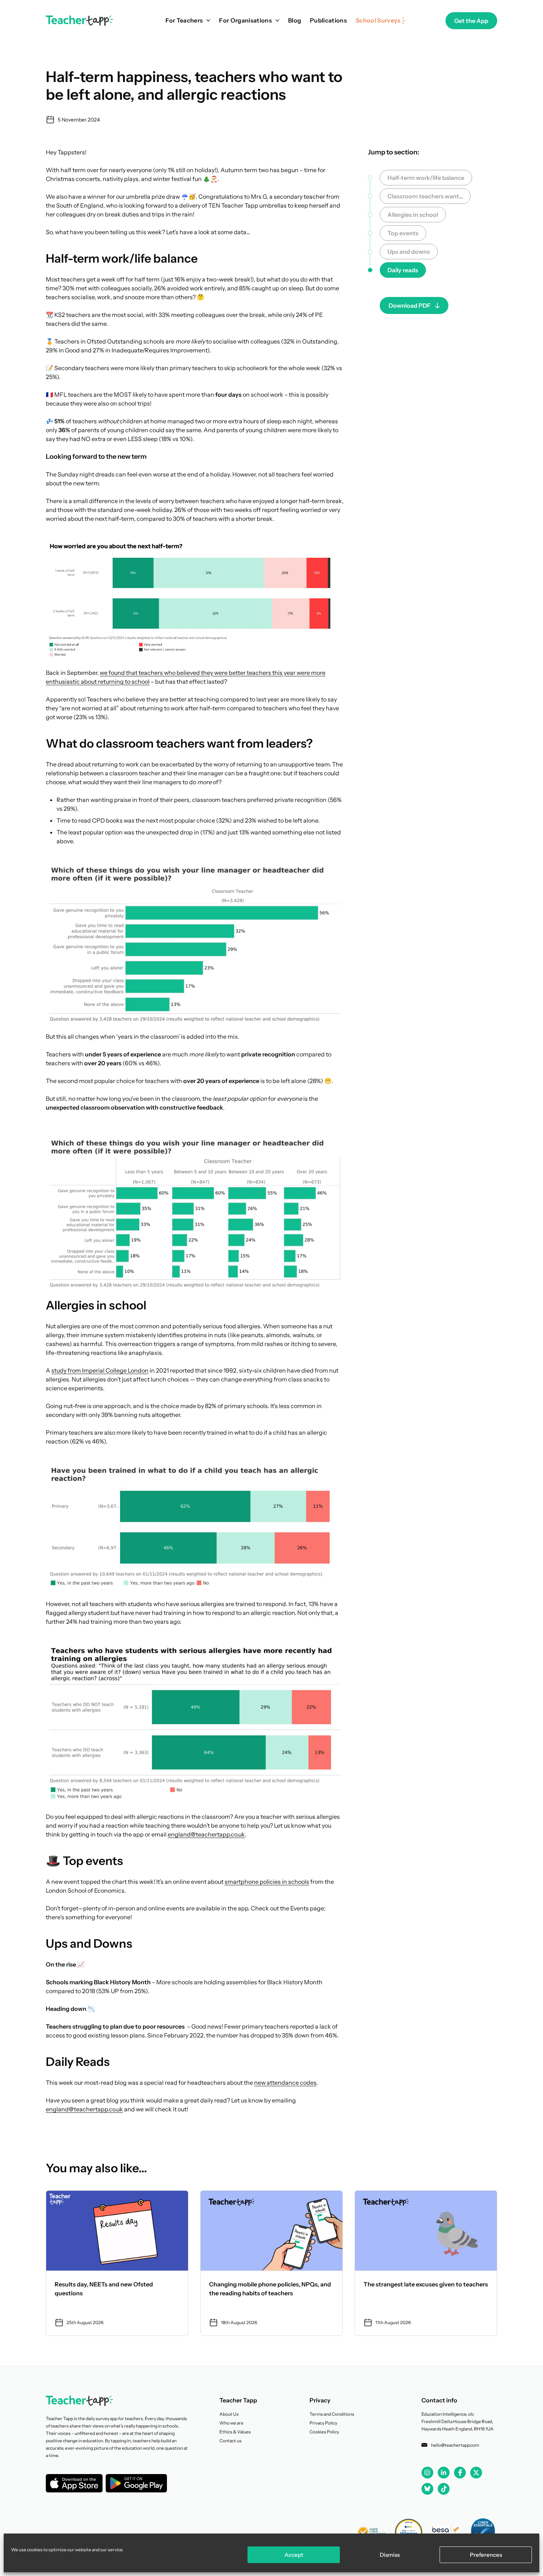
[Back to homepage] (79, 21)
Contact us (230, 2441)
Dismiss (390, 2555)
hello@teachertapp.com (455, 2445)
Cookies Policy (324, 2432)
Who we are (231, 2423)
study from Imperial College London (100, 1370)
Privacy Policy (323, 2423)
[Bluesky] (427, 2488)
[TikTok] (444, 2489)
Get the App (471, 21)
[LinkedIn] (444, 2472)
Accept (294, 2555)
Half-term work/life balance (426, 178)
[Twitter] (476, 2473)
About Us (229, 2414)
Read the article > (117, 2263)
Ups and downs (409, 252)
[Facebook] (460, 2473)
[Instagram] (427, 2473)
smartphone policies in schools (267, 1882)
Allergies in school (413, 215)
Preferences (486, 2555)
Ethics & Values (235, 2432)
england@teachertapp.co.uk (206, 1834)
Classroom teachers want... (425, 196)
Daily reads (403, 270)
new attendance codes (285, 2083)
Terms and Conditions (332, 2414)
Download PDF (410, 305)
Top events (403, 233)
